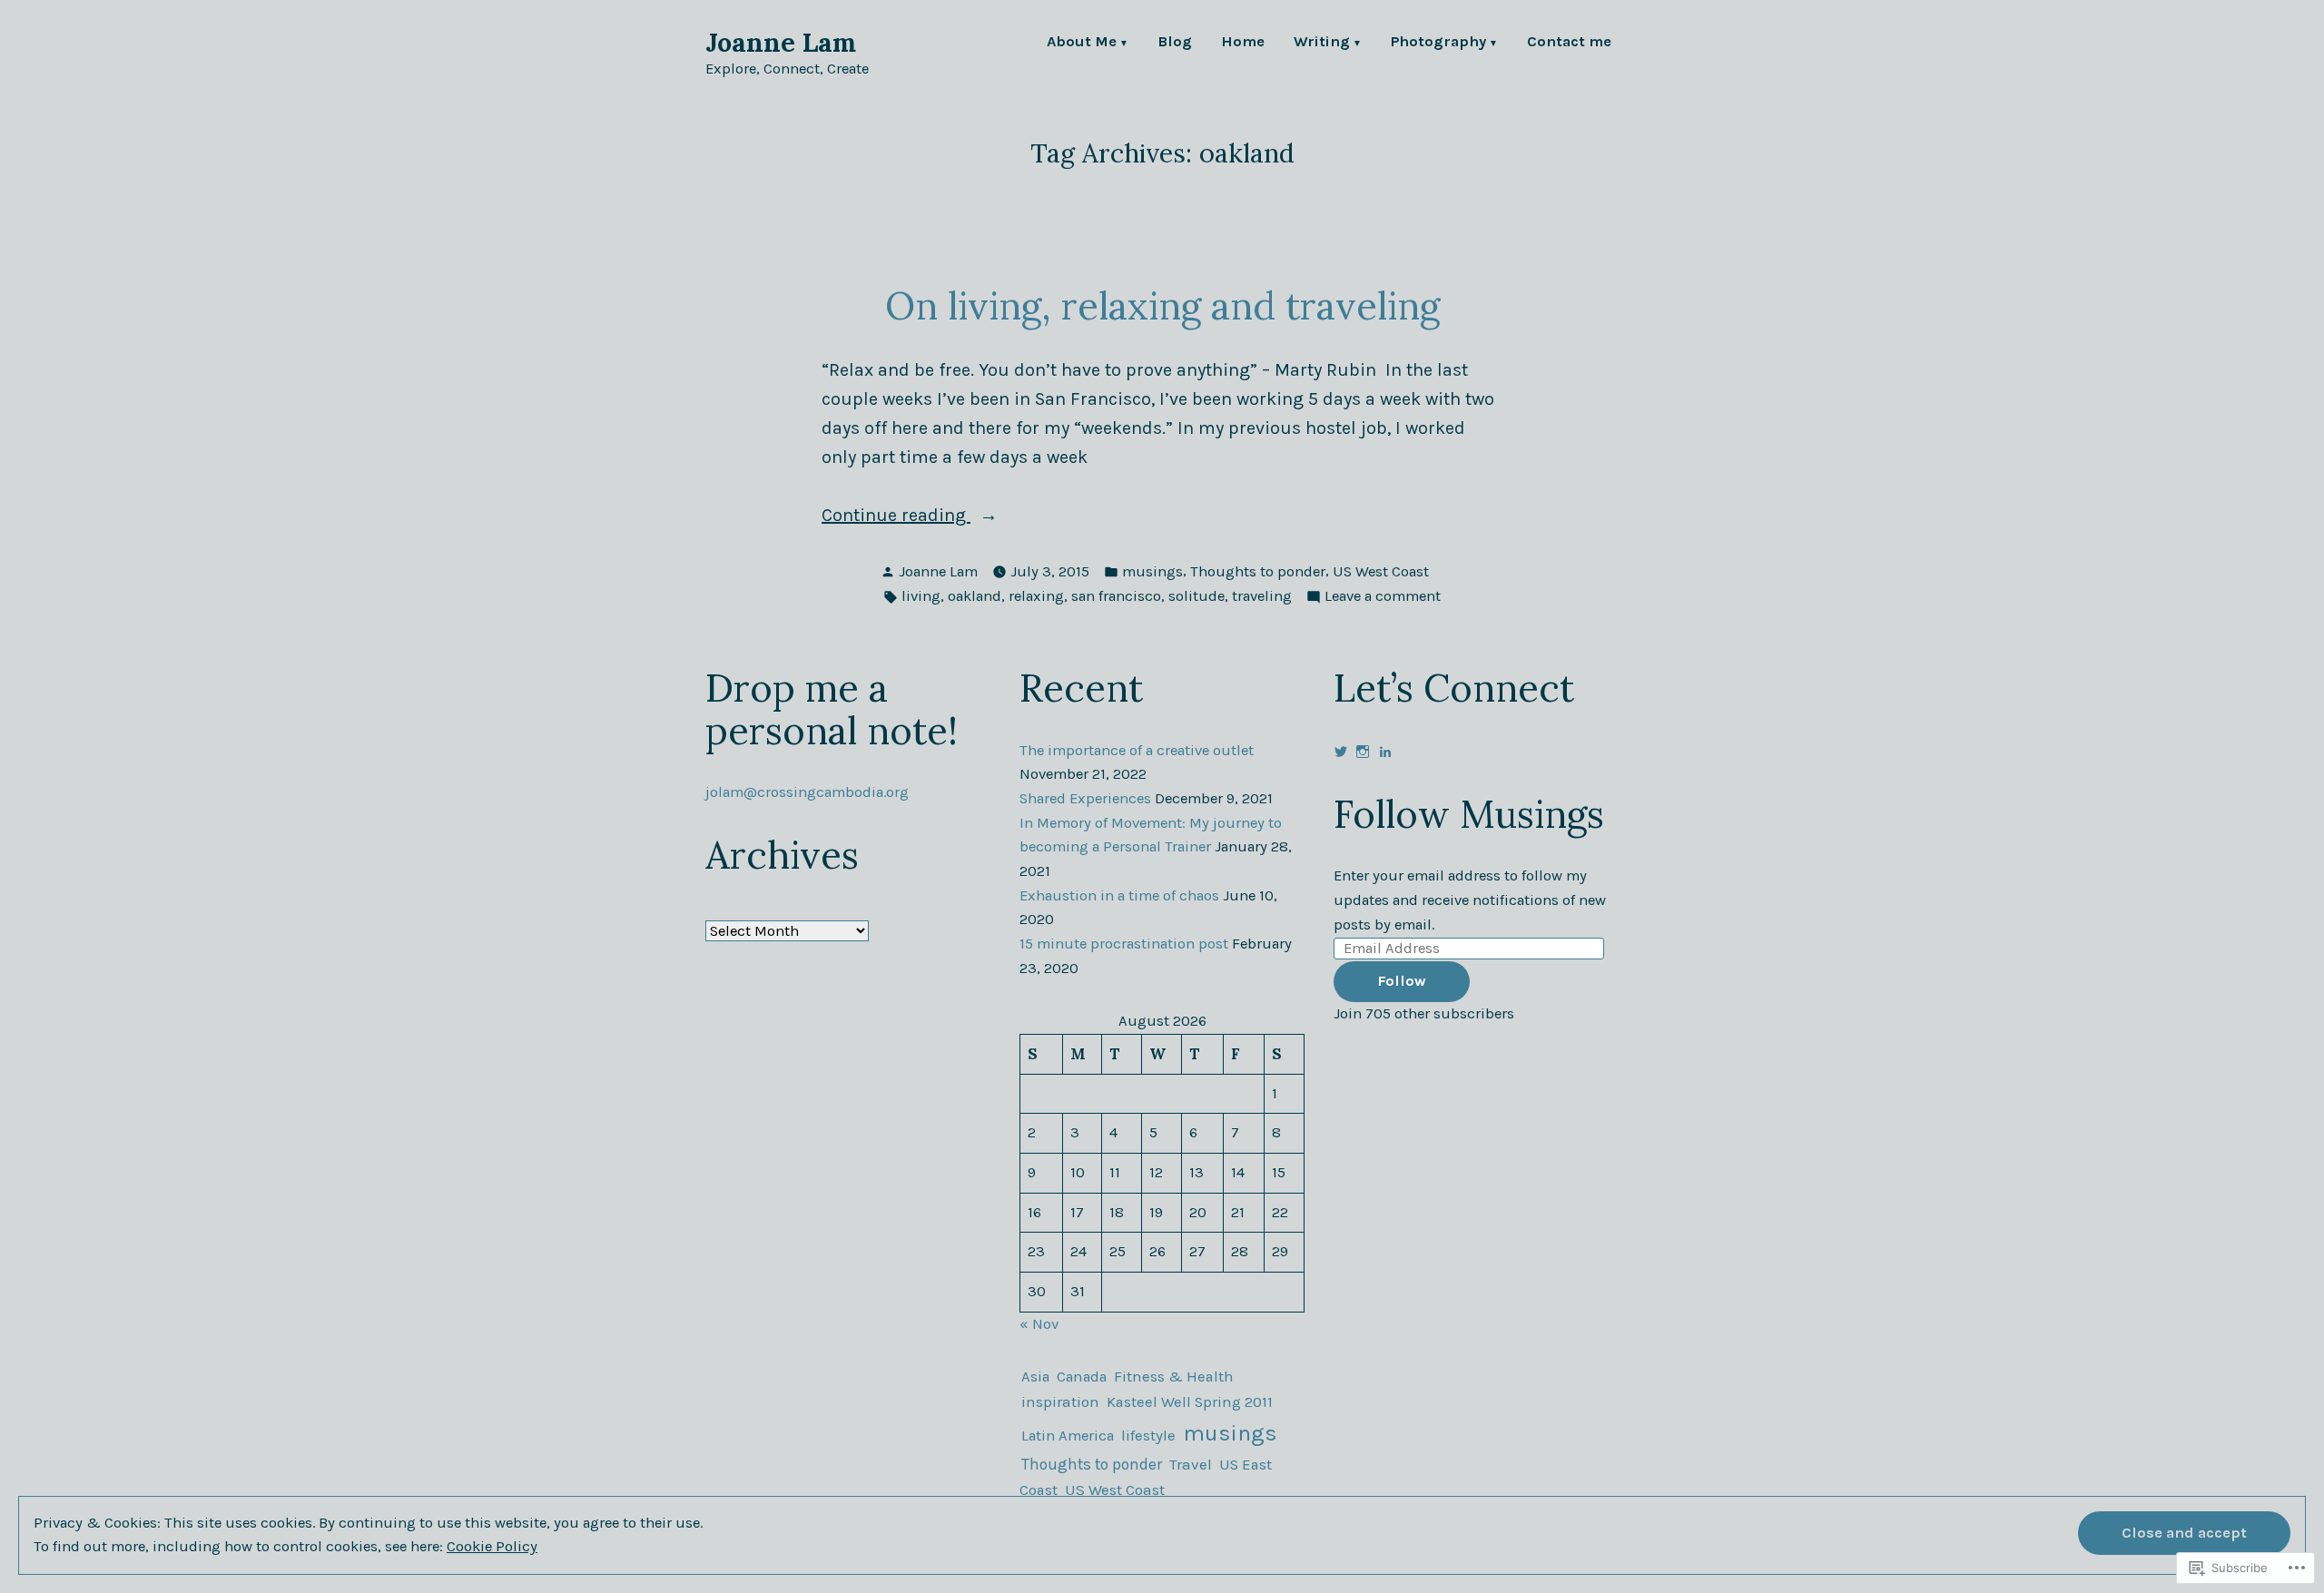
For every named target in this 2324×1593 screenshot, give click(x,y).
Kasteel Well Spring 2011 (1190, 1402)
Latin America (1068, 1436)
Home (1243, 43)
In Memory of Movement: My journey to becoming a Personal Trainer (1151, 835)
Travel (1191, 1464)
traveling (1262, 596)
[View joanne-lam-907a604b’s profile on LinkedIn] (1385, 752)
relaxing (1036, 596)
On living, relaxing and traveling (1162, 305)
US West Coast (1381, 571)
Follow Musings (1469, 814)
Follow (1402, 981)
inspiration (1060, 1402)
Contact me (1569, 43)
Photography (1438, 43)
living (921, 596)
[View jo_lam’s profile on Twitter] (1341, 752)
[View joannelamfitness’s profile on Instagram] (1363, 752)
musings (1152, 571)
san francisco (1116, 596)
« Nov (1039, 1324)
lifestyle (1148, 1436)
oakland (975, 596)
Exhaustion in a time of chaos (1119, 895)
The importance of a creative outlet (1137, 750)
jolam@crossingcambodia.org (807, 792)
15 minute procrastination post (1124, 944)
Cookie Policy (492, 1546)
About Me (1082, 43)
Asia (1035, 1377)
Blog (1175, 43)
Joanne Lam (781, 42)
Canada (1082, 1377)
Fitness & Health (1174, 1377)
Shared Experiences (1085, 798)
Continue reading (896, 517)
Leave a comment (1383, 598)
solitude (1196, 596)
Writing (1322, 43)
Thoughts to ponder (1258, 571)
